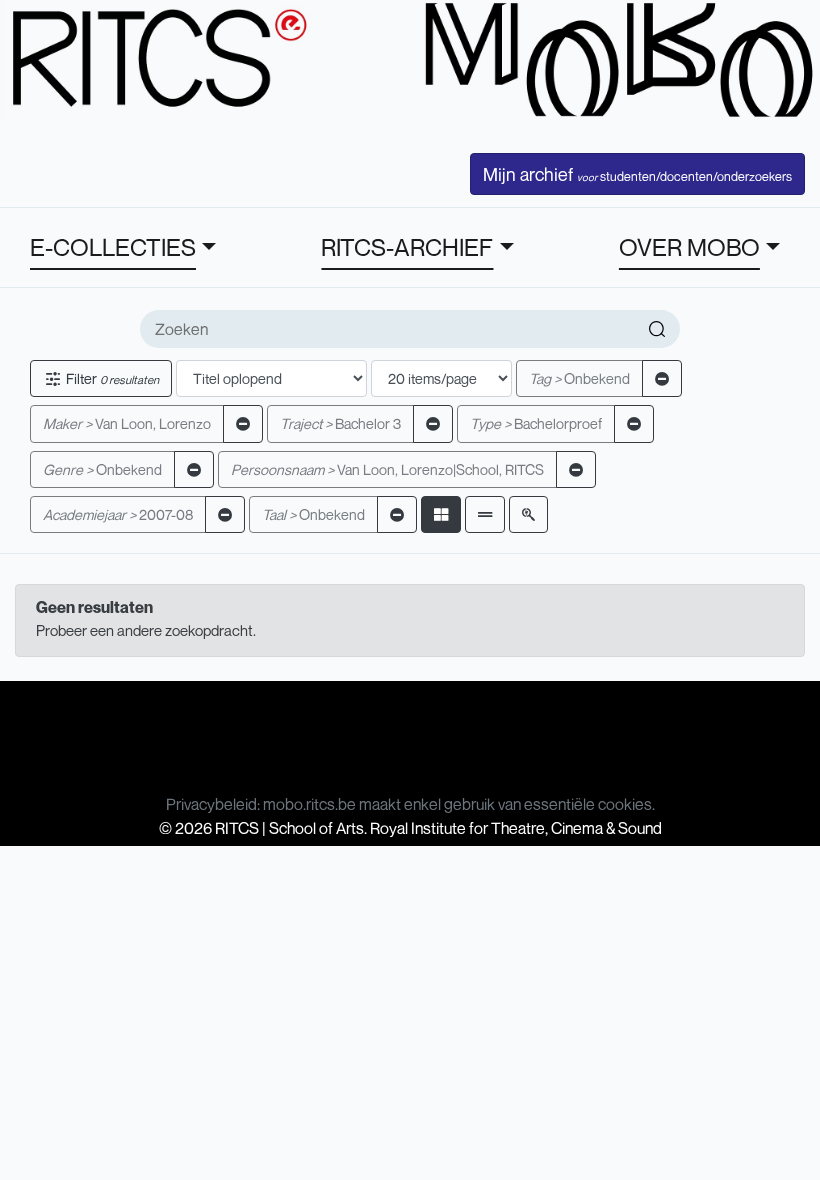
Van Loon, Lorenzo (127, 423)
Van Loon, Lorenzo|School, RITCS (387, 469)
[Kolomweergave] (441, 514)
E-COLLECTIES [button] (113, 247)
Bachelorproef (536, 423)
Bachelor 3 (340, 423)
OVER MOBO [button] (689, 247)
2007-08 (118, 514)
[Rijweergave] (485, 514)
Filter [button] (111, 378)
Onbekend (579, 378)
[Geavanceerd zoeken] (528, 514)
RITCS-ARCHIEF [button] (407, 247)
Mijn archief (637, 174)
